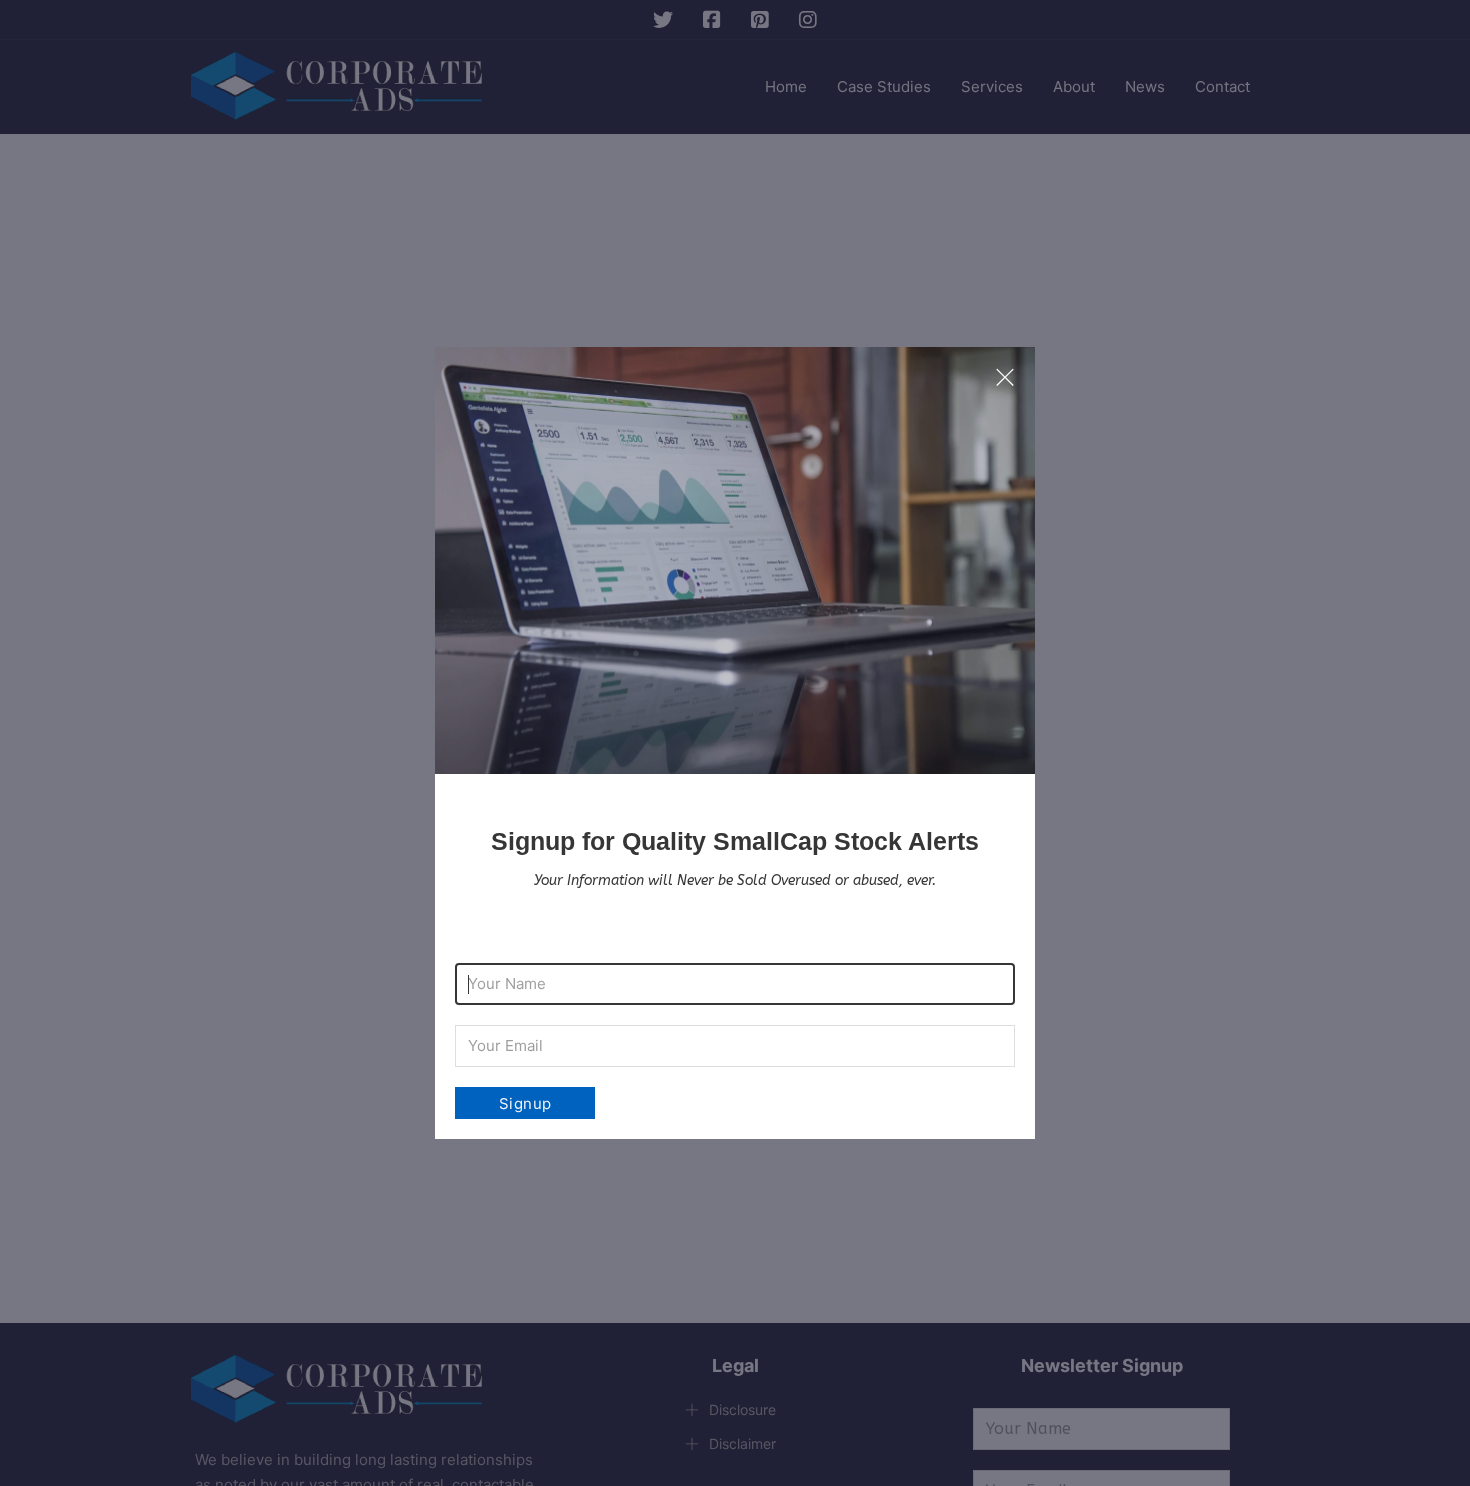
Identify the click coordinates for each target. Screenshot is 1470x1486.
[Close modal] (1005, 378)
